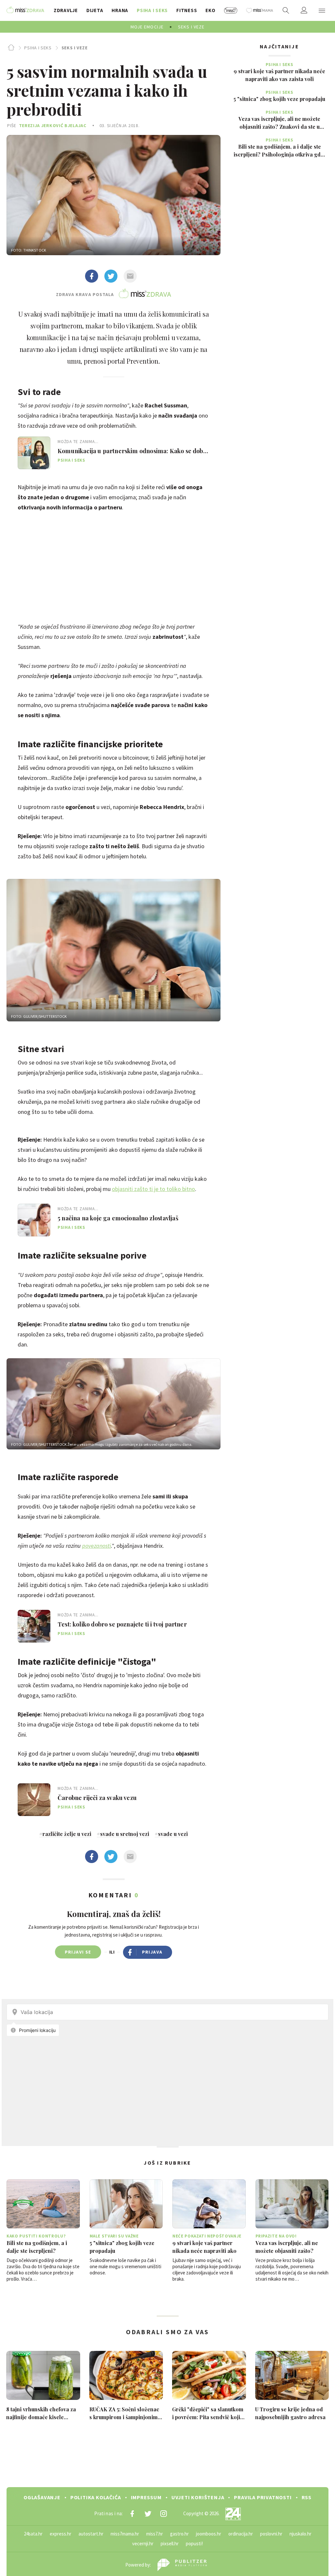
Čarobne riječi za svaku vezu (97, 1798)
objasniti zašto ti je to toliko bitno (153, 1189)
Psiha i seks (38, 48)
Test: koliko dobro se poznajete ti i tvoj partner (122, 1624)
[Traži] (286, 10)
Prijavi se (78, 1952)
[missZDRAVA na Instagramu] (164, 2514)
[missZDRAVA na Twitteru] (148, 2514)
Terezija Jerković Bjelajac (53, 125)
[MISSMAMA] (260, 10)
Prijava (152, 1952)
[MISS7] (231, 10)
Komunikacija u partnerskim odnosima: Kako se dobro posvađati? (133, 451)
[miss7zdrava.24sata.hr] (25, 10)
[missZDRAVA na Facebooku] (132, 2514)
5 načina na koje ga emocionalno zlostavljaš (118, 1218)
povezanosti (97, 1546)
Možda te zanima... (78, 442)
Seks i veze (74, 48)
